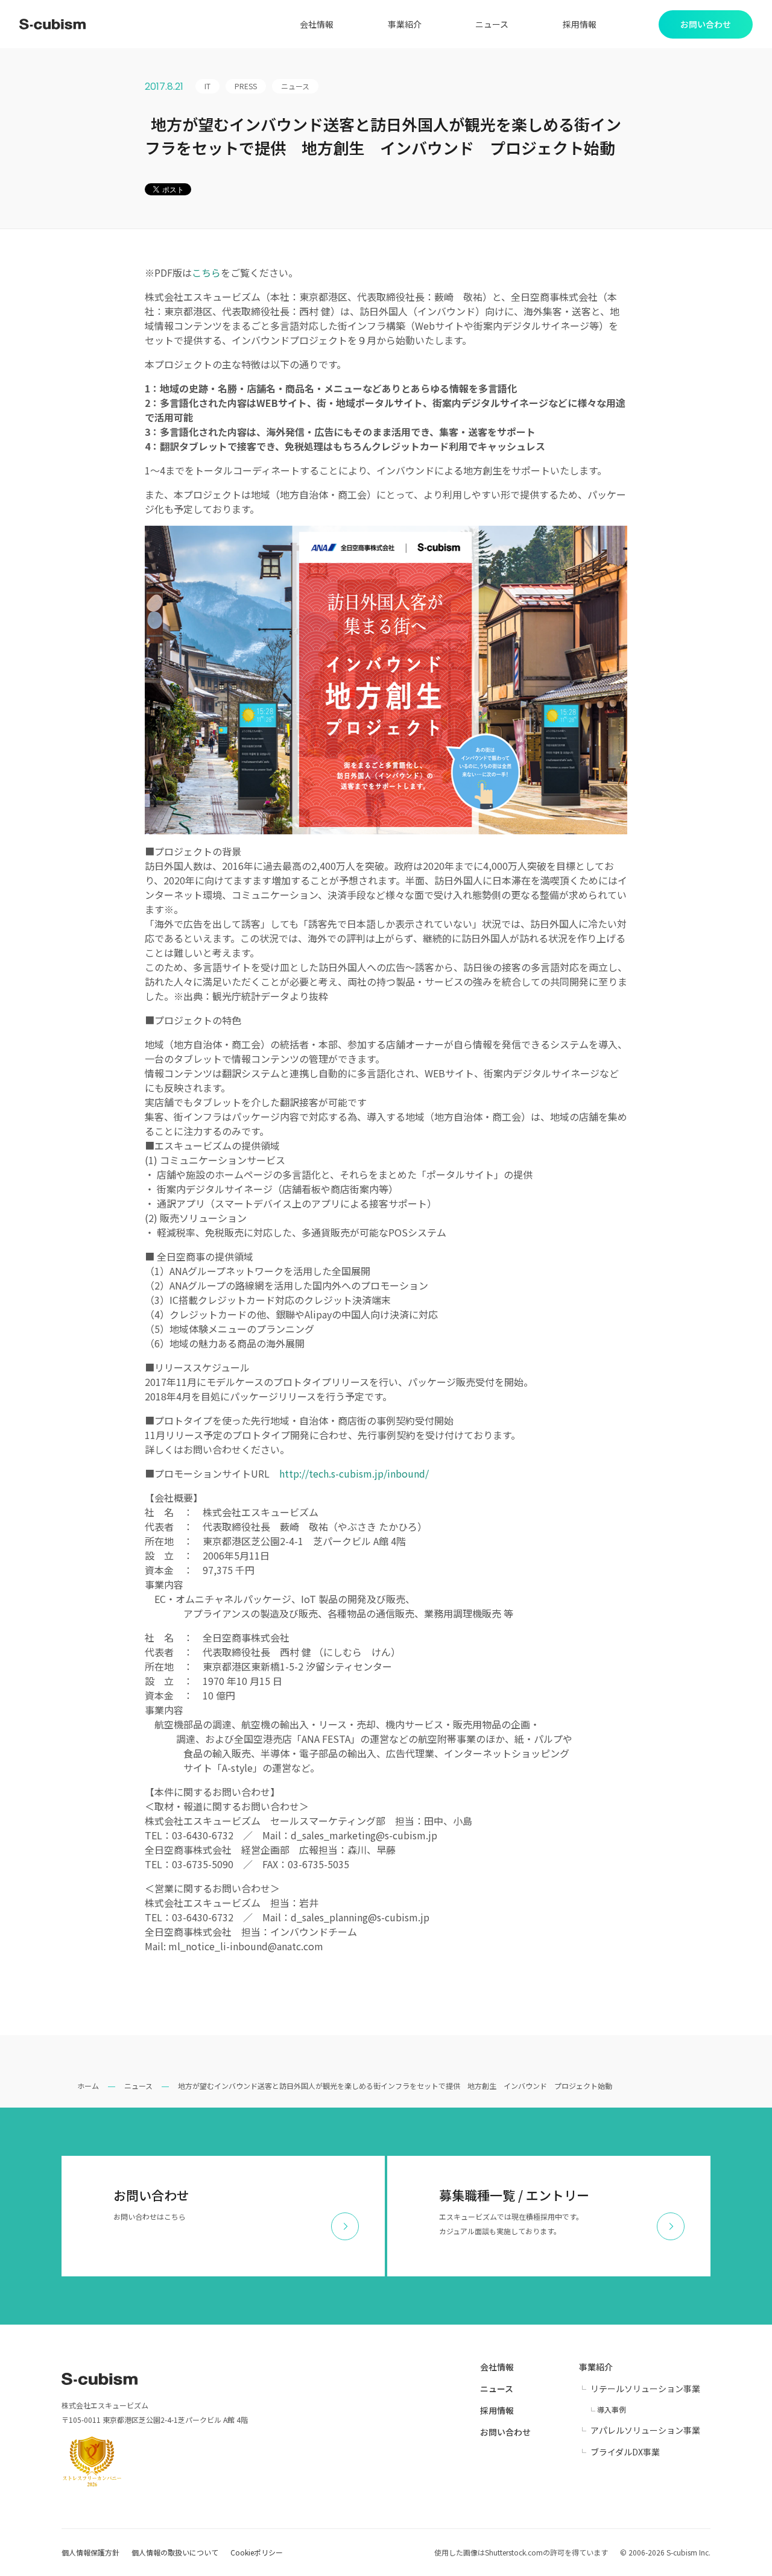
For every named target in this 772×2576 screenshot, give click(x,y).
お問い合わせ (505, 2432)
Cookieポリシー (257, 2552)
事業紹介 (405, 24)
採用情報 (580, 24)
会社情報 (317, 24)
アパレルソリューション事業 (645, 2430)
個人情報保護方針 (90, 2552)
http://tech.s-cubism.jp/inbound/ (354, 1473)
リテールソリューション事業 (645, 2389)
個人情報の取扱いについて (175, 2552)
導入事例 (612, 2409)
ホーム (88, 2086)
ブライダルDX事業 (625, 2452)
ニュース (492, 24)
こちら (206, 272)
